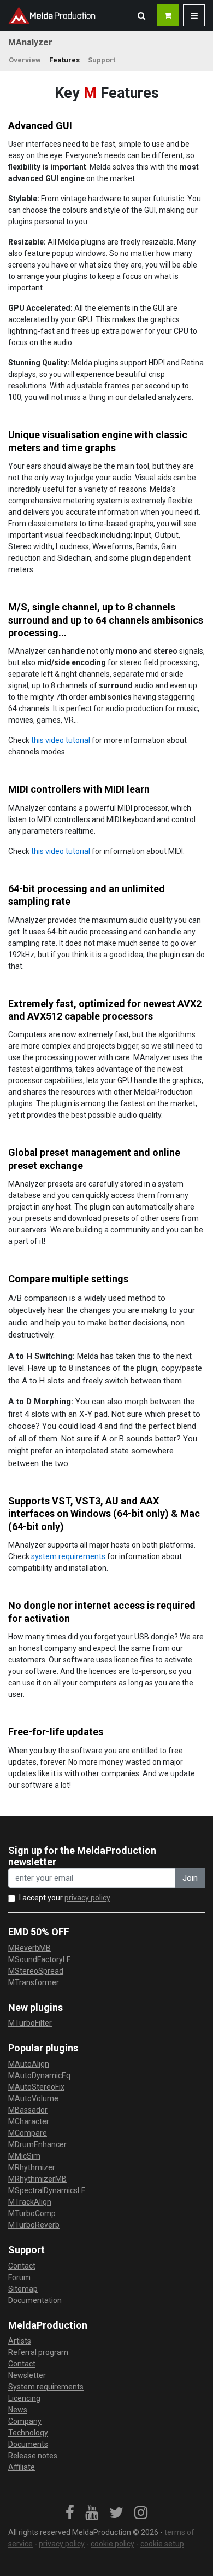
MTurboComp (32, 2213)
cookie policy (113, 2544)
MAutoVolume (33, 2098)
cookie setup (162, 2544)
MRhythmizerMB (37, 2179)
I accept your (65, 1898)
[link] (70, 2513)
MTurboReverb (34, 2225)
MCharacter (29, 2121)
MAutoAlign (29, 2064)
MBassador (28, 2110)
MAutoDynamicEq (39, 2075)
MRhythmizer (32, 2167)
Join (190, 1878)
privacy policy (87, 1898)
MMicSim (24, 2156)
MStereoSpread (36, 1971)
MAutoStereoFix (36, 2087)
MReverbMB (29, 1948)
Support (102, 60)
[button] (141, 15)
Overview (25, 60)
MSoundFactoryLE (40, 1959)
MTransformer (34, 1982)
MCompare (28, 2133)
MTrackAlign (30, 2202)
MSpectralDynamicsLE (47, 2190)
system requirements (68, 1556)
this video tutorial (61, 740)
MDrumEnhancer (37, 2144)
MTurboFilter (30, 2023)
